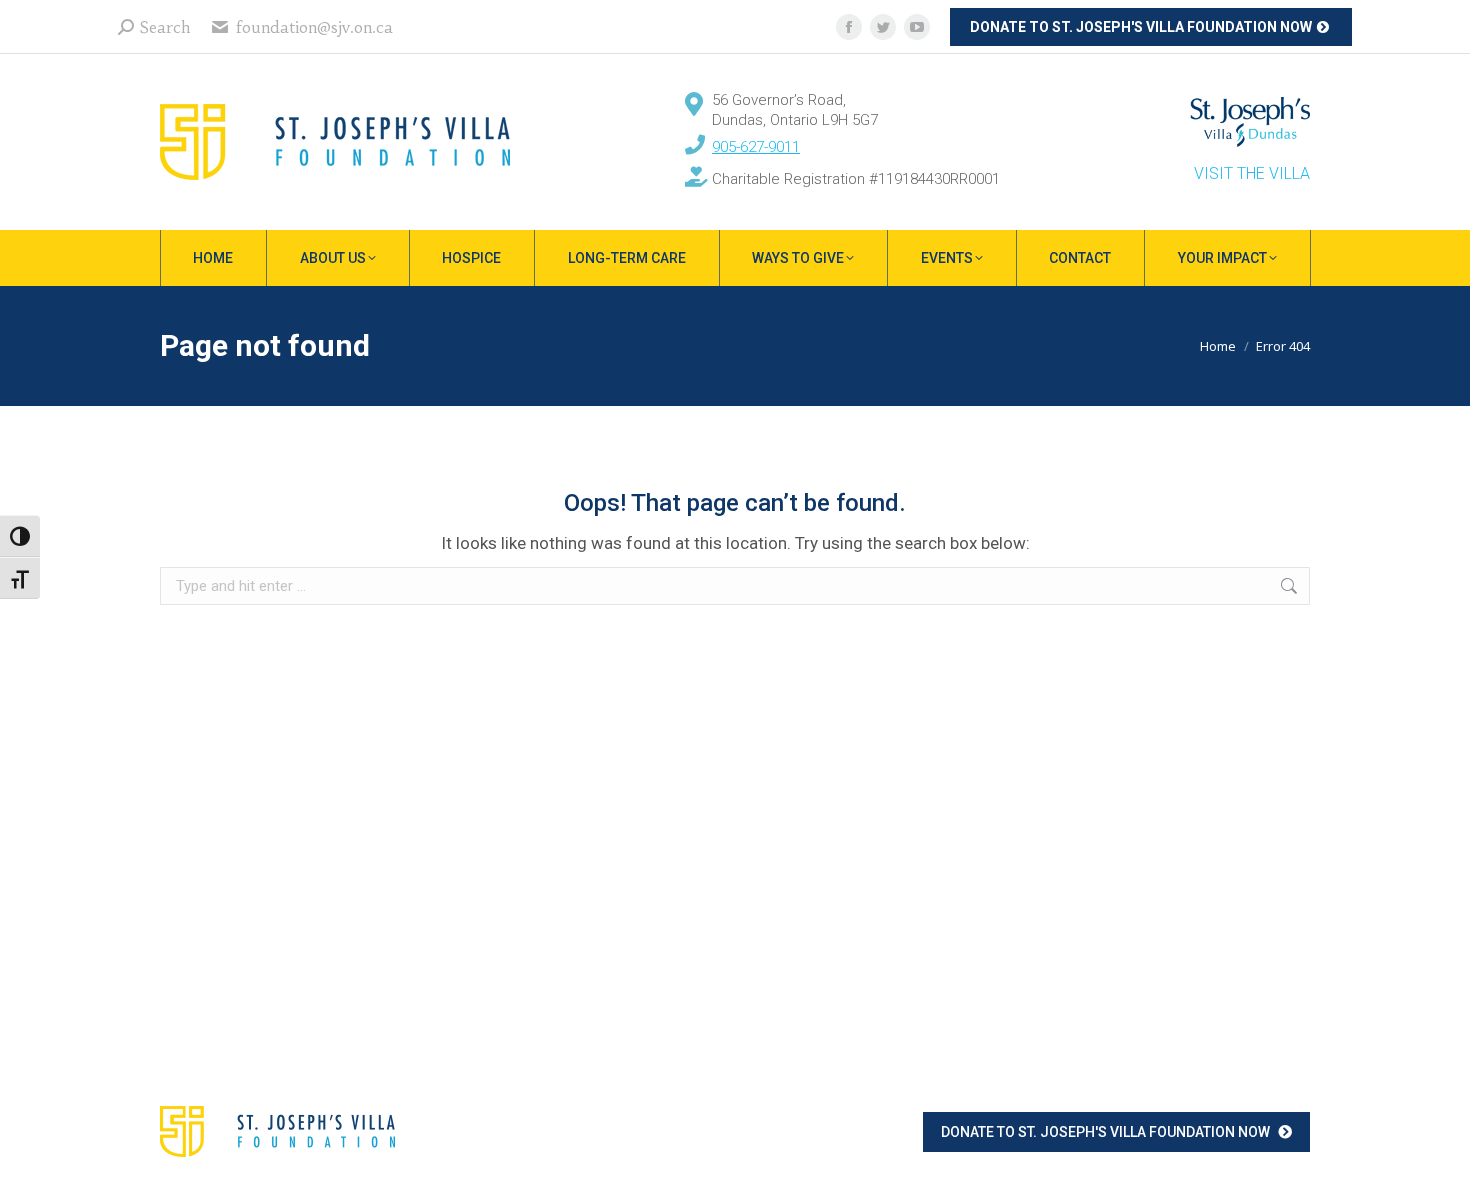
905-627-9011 (756, 147)
